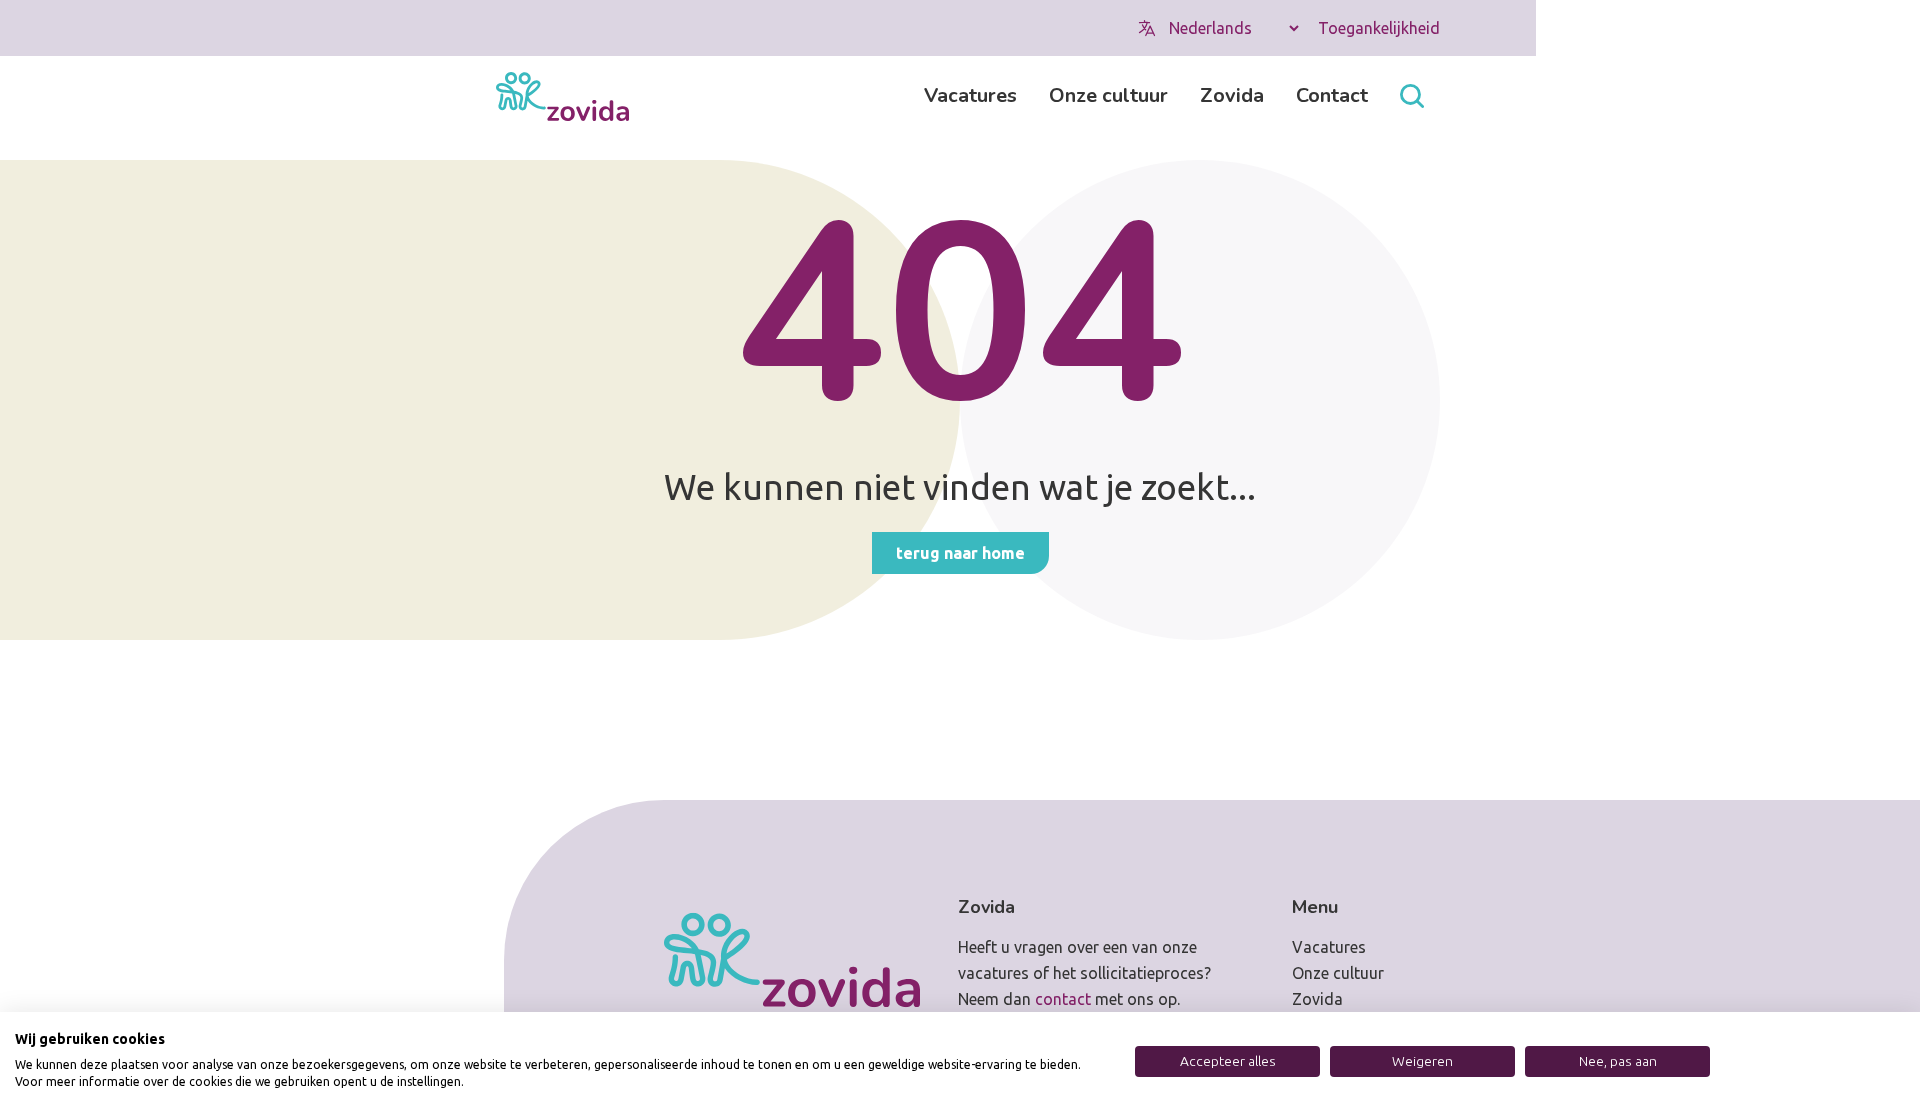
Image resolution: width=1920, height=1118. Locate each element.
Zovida (1232, 96)
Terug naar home (960, 553)
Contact (1332, 96)
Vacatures (970, 96)
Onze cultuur (1108, 96)
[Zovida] (562, 96)
